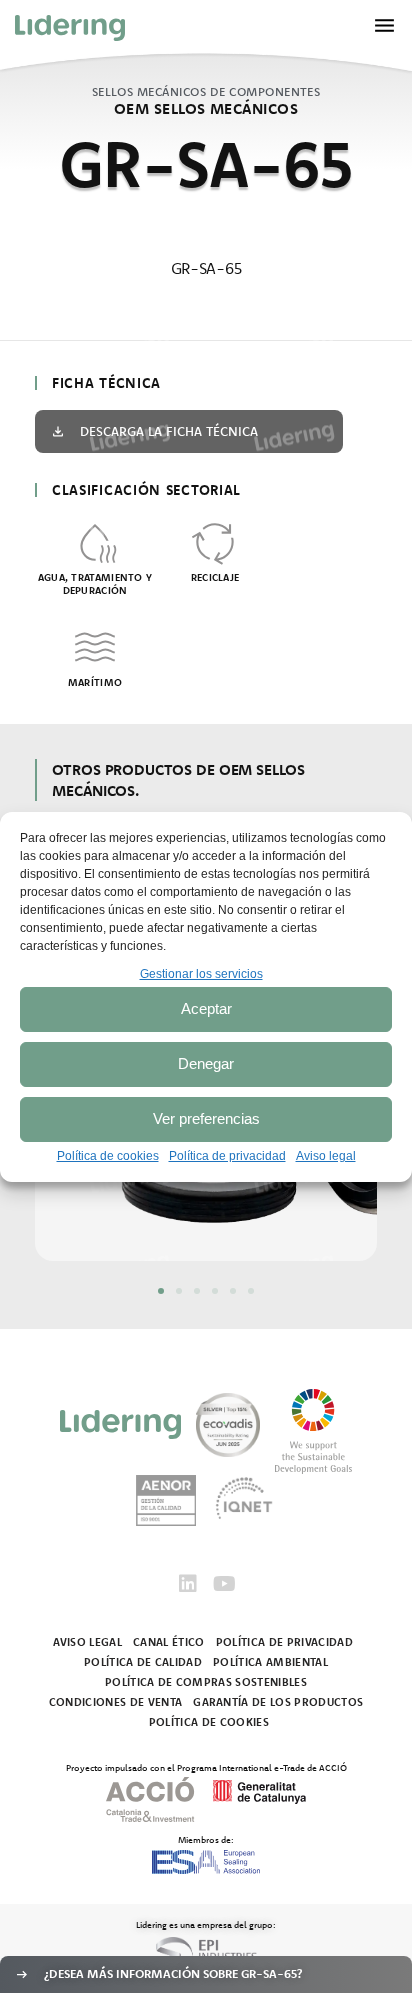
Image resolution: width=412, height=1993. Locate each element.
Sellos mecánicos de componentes (206, 91)
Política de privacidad (227, 1156)
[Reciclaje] (215, 542)
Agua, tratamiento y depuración (95, 584)
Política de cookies (108, 1156)
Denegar (206, 1063)
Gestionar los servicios (201, 974)
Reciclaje (215, 577)
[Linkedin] (188, 1584)
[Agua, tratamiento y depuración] (95, 542)
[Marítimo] (95, 647)
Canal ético (169, 1642)
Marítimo (95, 682)
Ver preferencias (206, 1118)
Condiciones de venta (116, 1702)
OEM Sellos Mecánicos (206, 108)
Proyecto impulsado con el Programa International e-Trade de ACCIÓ (206, 1767)
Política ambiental (270, 1662)
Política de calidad (143, 1662)
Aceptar (206, 1008)
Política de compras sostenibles (206, 1682)
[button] (161, 1291)
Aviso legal (326, 1156)
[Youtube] (224, 1584)
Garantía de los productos (278, 1702)
